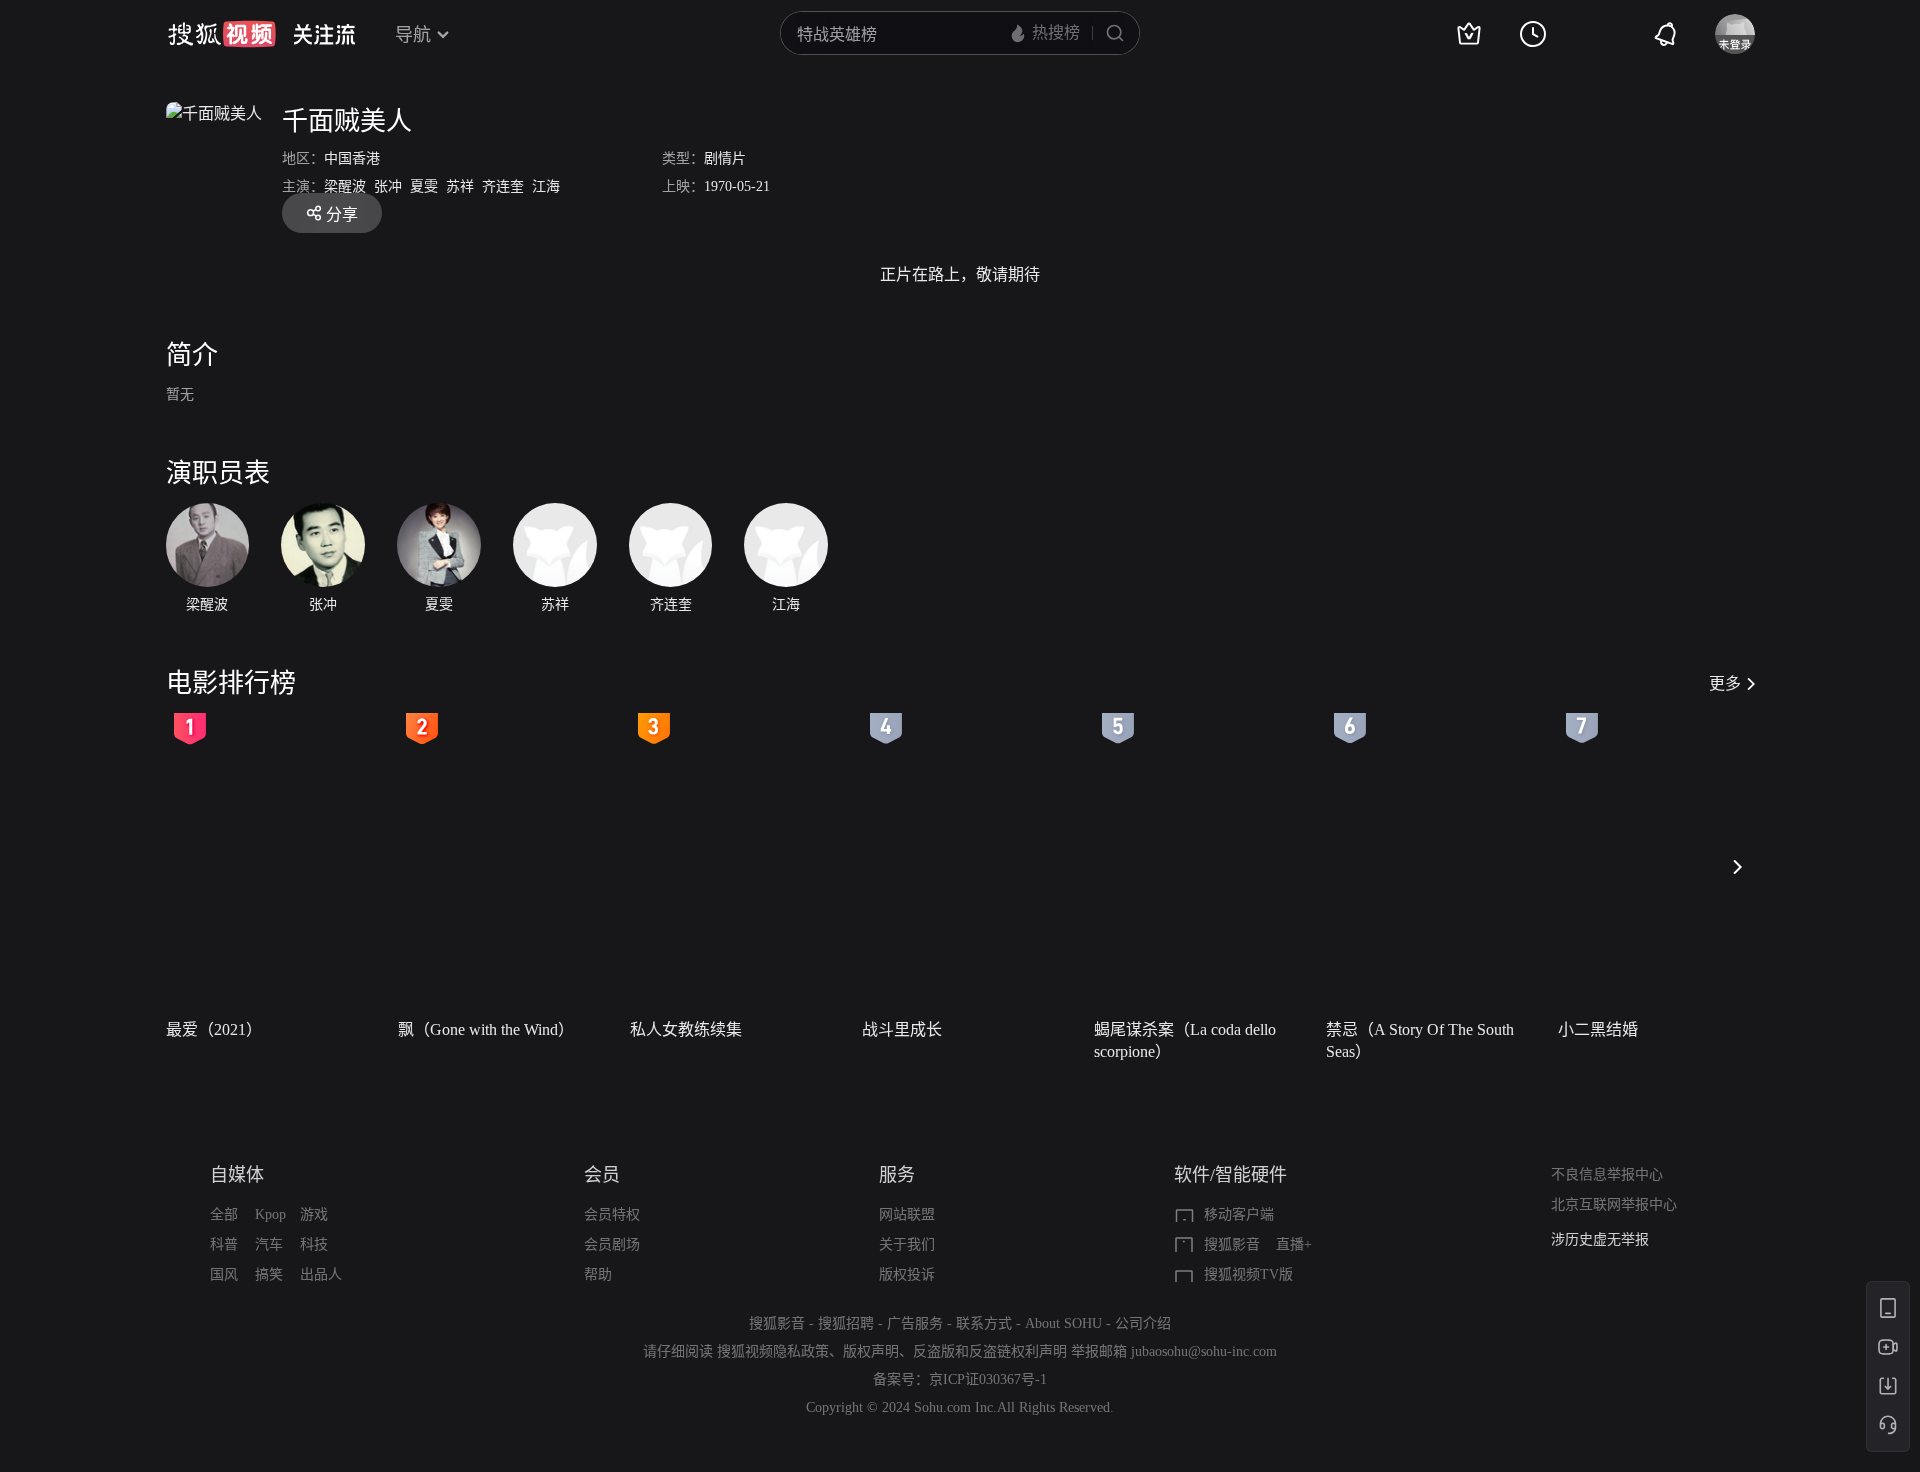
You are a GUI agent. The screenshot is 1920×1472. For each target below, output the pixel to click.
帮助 (598, 1274)
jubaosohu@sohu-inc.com (1204, 1351)
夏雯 (424, 186)
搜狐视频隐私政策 (773, 1351)
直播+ (1294, 1244)
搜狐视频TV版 (1248, 1274)
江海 (546, 186)
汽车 (269, 1244)
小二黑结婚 (1598, 1029)
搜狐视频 (222, 34)
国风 (224, 1274)
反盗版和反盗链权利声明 (990, 1351)
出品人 (321, 1274)
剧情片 (725, 158)
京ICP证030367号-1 (988, 1379)
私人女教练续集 (686, 1029)
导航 (413, 35)
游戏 (314, 1214)
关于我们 (907, 1244)
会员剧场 (612, 1244)
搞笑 (269, 1274)
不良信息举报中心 (1607, 1174)
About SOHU (1063, 1323)
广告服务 (915, 1323)
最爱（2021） (214, 1029)
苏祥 (460, 186)
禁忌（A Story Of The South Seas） (1420, 1040)
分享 (342, 214)
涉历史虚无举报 (1600, 1239)
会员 (602, 1175)
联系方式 (984, 1323)
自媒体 (237, 1175)
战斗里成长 (902, 1029)
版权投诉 (907, 1274)
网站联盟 (907, 1214)
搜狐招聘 (846, 1323)
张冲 (388, 186)
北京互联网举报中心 (1614, 1204)
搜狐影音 (1232, 1244)
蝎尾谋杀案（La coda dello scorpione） (1185, 1040)
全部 (224, 1214)
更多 (1725, 683)
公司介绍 (1143, 1323)
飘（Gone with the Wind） (486, 1029)
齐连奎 (503, 186)
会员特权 (612, 1214)
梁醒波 (345, 186)
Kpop (270, 1214)
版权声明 (871, 1351)
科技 (314, 1244)
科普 (224, 1244)
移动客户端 (1239, 1214)
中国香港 (352, 158)
